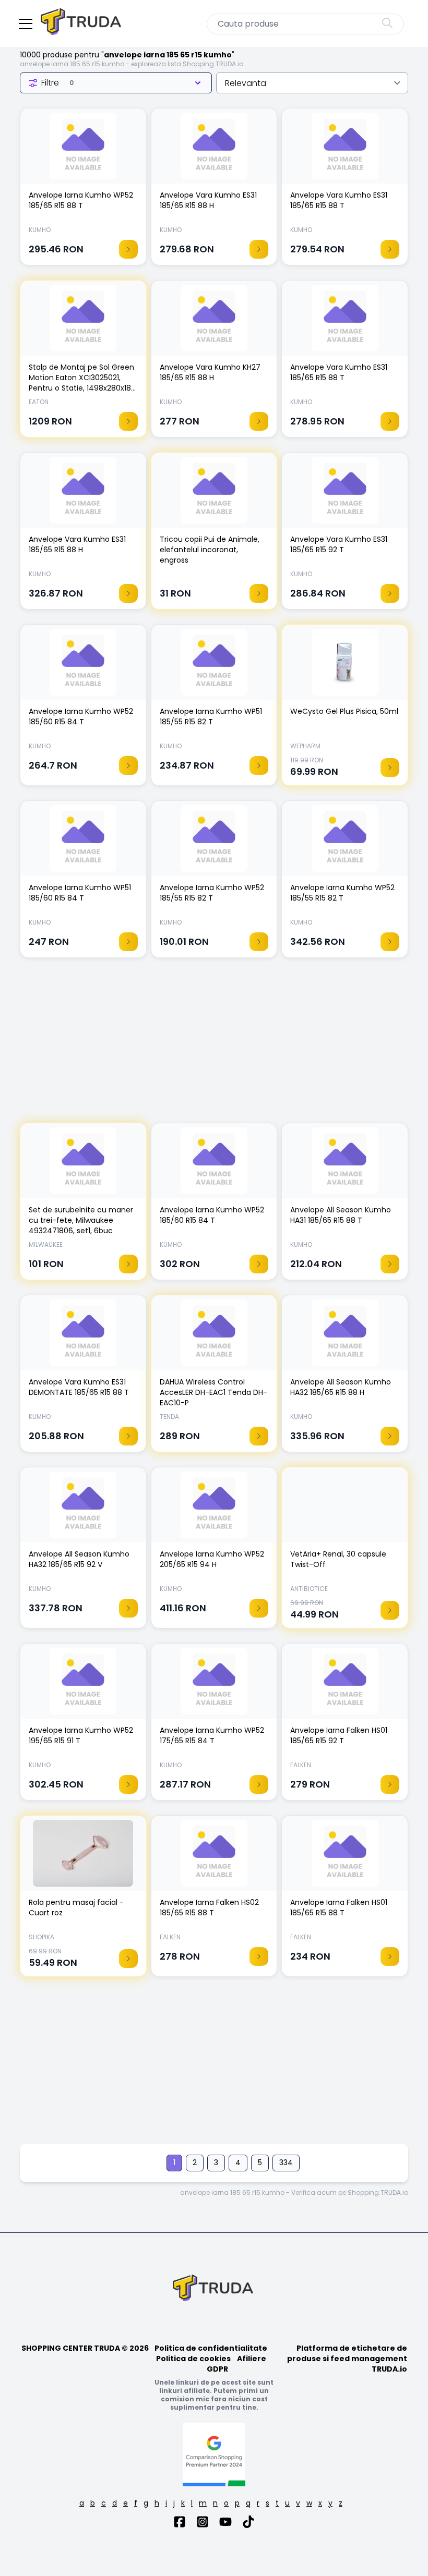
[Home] (82, 24)
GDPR (217, 2369)
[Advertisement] (214, 1046)
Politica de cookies (193, 2359)
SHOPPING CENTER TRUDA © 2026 (85, 2348)
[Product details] (128, 249)
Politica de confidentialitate (211, 2348)
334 (286, 2162)
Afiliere (252, 2359)
